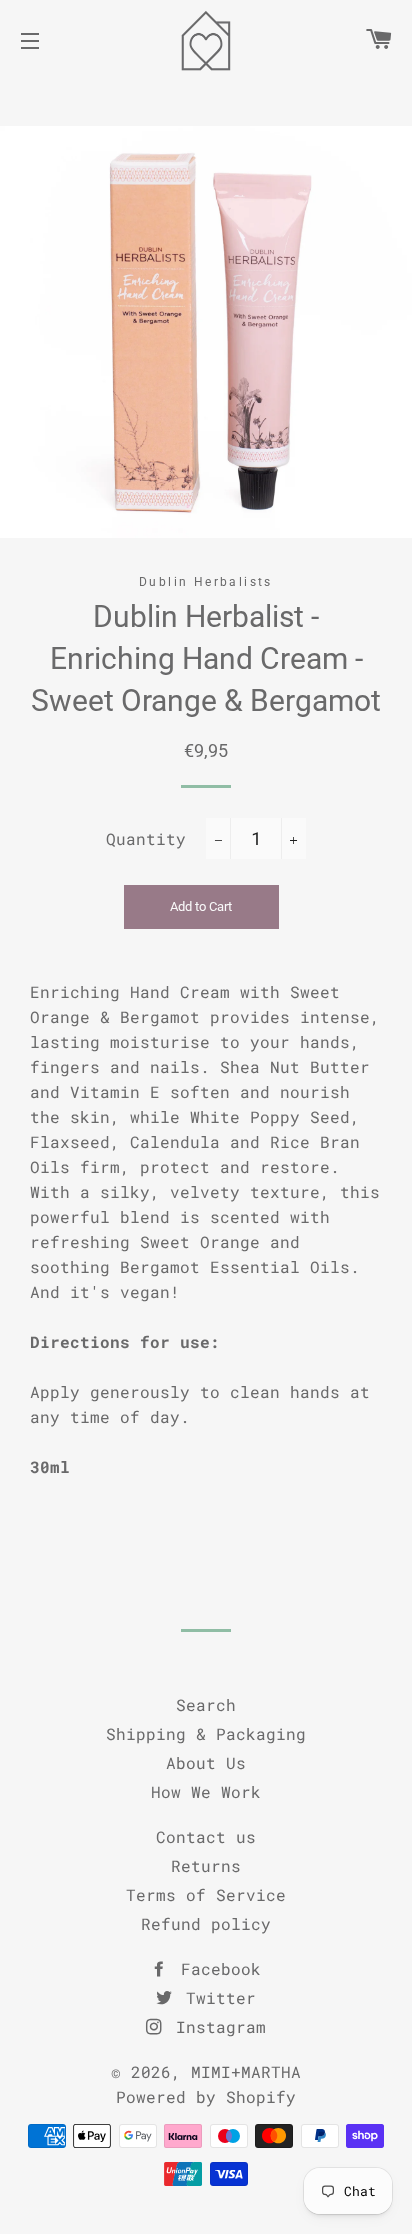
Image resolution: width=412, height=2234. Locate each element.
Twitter (216, 1997)
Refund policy (206, 1923)
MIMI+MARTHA (246, 2071)
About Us (206, 1762)
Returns (206, 1865)
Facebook (216, 1968)
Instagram (216, 2026)
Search (206, 1704)
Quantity (146, 838)
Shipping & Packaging (206, 1733)
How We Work (206, 1791)
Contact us (206, 1836)
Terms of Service (206, 1894)
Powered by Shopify (206, 2096)
